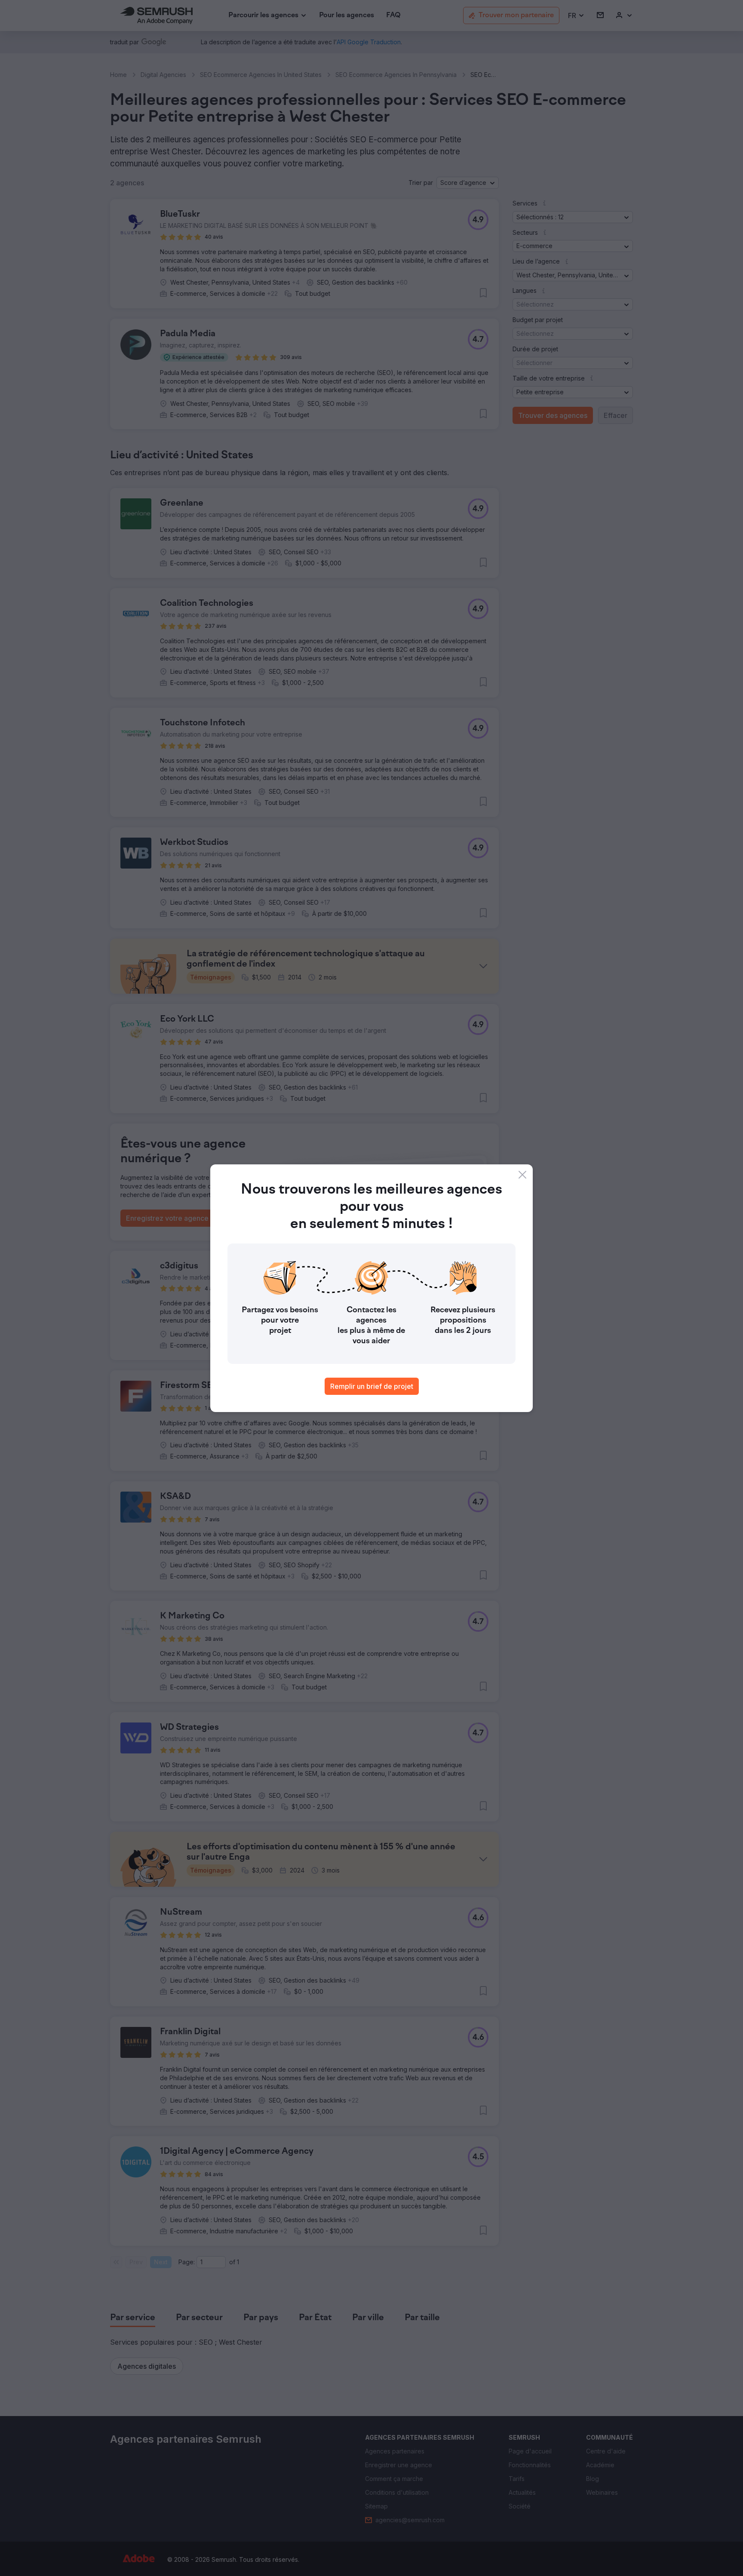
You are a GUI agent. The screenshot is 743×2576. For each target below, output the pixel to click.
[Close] (522, 1175)
